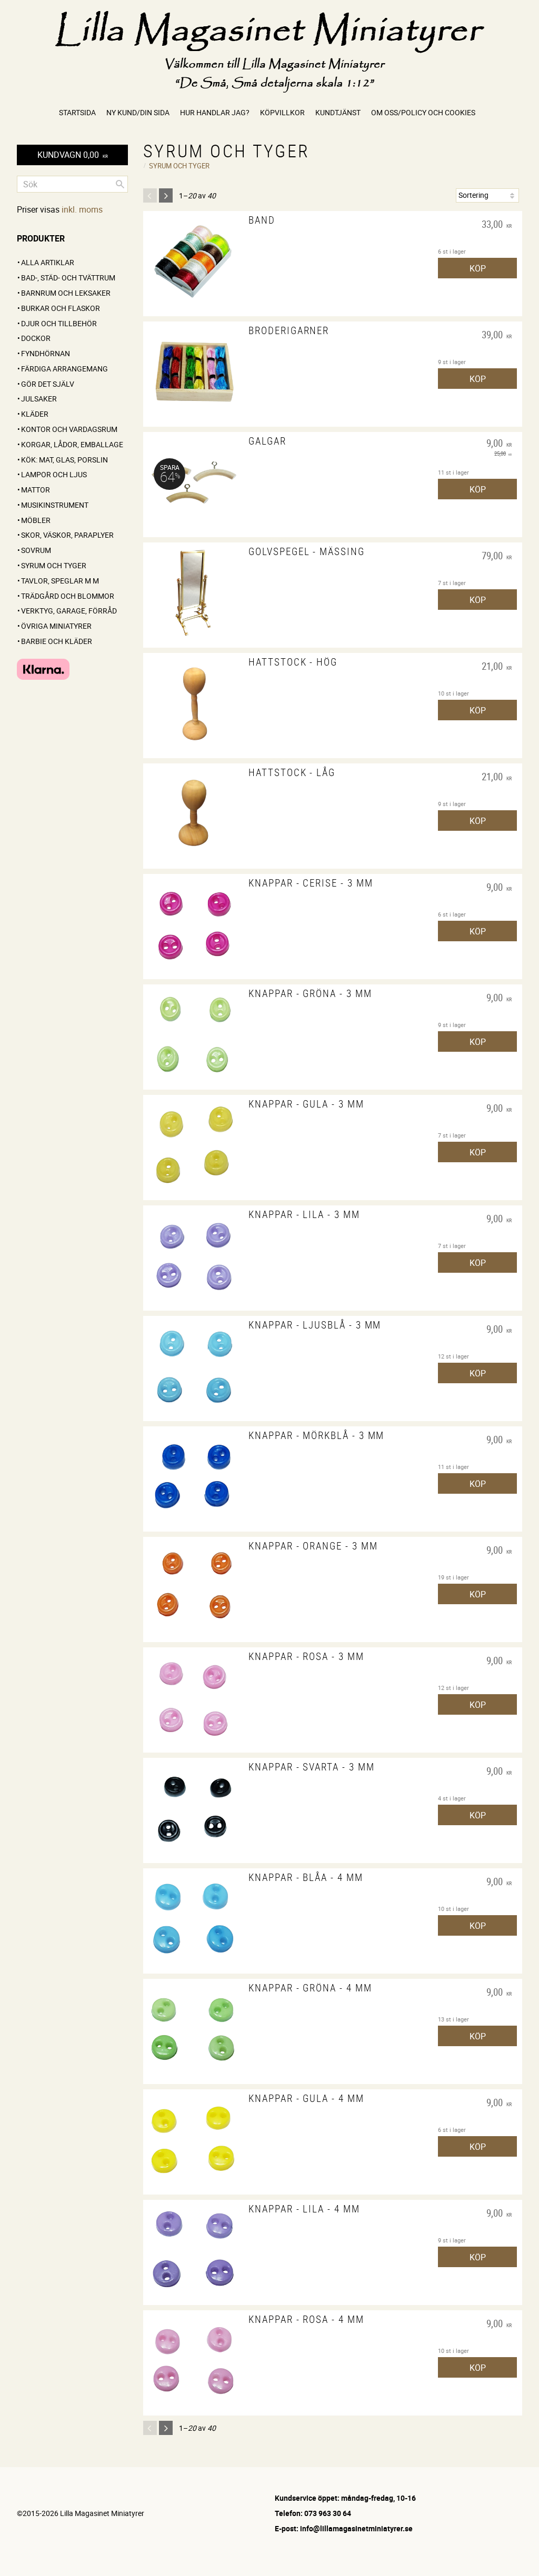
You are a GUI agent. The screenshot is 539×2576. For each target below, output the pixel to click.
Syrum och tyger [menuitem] (54, 565)
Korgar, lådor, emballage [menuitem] (72, 444)
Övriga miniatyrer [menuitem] (56, 626)
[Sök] (120, 184)
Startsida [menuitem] (77, 112)
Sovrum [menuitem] (36, 550)
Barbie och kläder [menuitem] (57, 641)
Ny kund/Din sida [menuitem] (138, 112)
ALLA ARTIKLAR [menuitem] (48, 262)
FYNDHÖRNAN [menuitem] (46, 353)
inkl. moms (82, 209)
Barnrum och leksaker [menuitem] (66, 293)
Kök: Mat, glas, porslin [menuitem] (64, 460)
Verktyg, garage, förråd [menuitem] (69, 611)
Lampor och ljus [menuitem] (54, 474)
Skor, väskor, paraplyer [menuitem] (67, 535)
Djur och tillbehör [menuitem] (59, 323)
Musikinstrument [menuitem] (55, 505)
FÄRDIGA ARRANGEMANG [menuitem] (64, 369)
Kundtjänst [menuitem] (338, 112)
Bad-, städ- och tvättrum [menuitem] (68, 278)
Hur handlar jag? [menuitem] (215, 112)
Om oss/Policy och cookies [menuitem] (423, 112)
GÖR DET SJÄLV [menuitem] (48, 384)
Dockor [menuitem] (36, 338)
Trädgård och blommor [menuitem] (68, 596)
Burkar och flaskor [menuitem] (61, 308)
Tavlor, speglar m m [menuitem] (60, 581)
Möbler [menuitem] (36, 520)
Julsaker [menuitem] (39, 399)
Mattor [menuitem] (36, 490)
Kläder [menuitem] (35, 414)
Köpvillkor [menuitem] (282, 112)
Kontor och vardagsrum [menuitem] (69, 429)
